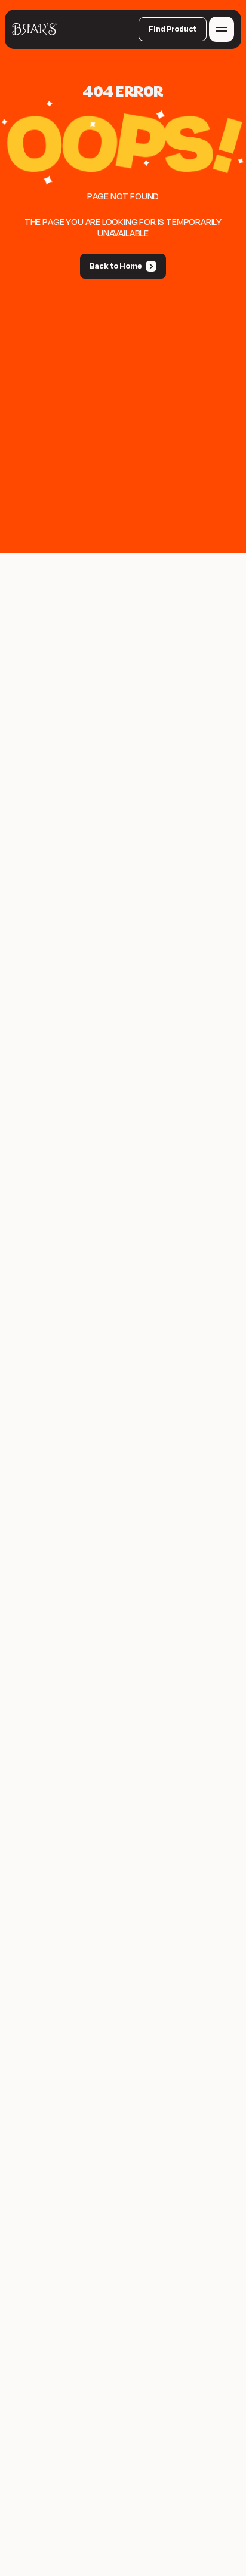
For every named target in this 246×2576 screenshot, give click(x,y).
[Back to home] (34, 29)
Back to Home (116, 266)
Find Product (173, 29)
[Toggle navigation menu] (222, 29)
